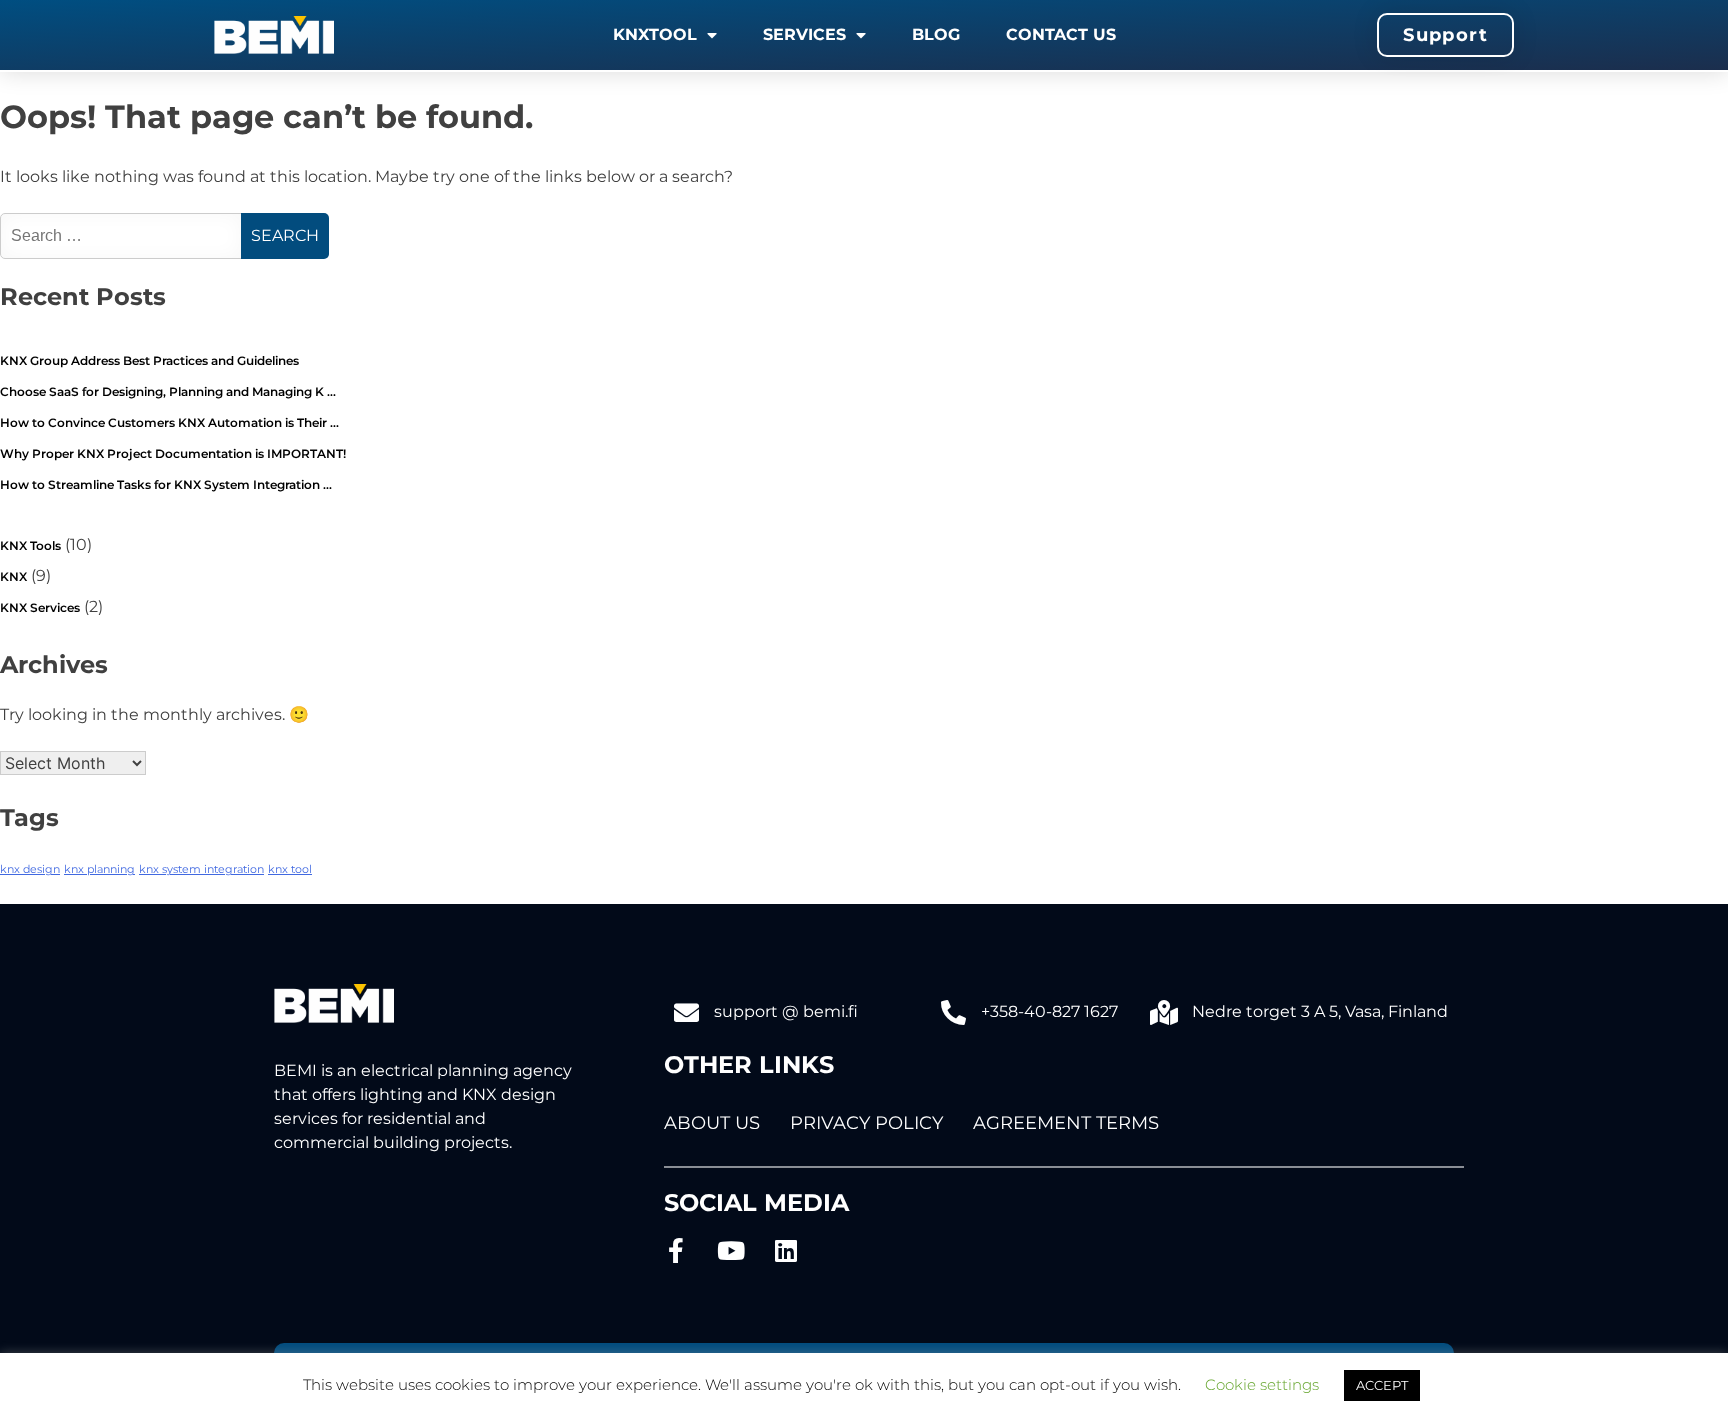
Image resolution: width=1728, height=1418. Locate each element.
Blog (936, 34)
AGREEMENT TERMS (1066, 1123)
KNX (13, 576)
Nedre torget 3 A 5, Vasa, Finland (1320, 1011)
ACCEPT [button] (1382, 1385)
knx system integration (201, 869)
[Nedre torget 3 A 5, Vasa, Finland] (1164, 1012)
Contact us (1061, 34)
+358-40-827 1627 (1049, 1011)
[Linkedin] (786, 1250)
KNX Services (40, 607)
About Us (712, 1123)
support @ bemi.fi (786, 1011)
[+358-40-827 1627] (953, 1012)
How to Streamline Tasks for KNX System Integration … (166, 484)
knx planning (99, 869)
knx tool (290, 869)
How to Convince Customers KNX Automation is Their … (169, 422)
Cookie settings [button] (1262, 1384)
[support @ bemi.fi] (686, 1012)
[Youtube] (731, 1250)
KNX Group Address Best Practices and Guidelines (149, 360)
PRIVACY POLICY (866, 1123)
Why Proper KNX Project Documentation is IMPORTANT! (173, 453)
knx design (30, 869)
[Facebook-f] (676, 1250)
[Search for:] (123, 235)
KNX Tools (30, 545)
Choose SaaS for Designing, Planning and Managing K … (168, 391)
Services (804, 34)
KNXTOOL (655, 34)
